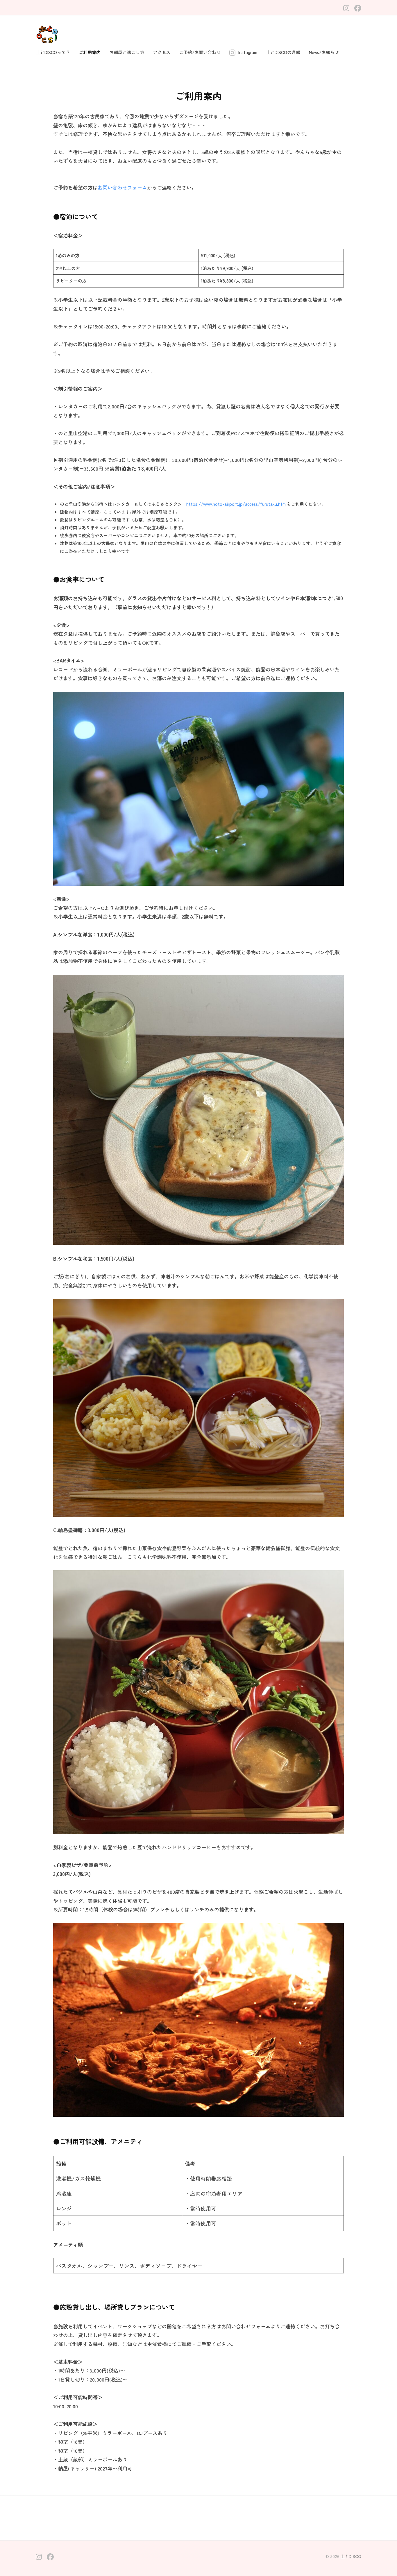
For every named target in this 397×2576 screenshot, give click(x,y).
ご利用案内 (90, 52)
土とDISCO (351, 2556)
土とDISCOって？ (53, 52)
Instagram (248, 52)
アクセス (162, 52)
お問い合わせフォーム (122, 187)
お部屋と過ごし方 (127, 52)
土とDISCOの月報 (283, 52)
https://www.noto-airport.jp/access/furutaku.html (236, 504)
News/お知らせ (324, 52)
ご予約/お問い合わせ (200, 52)
